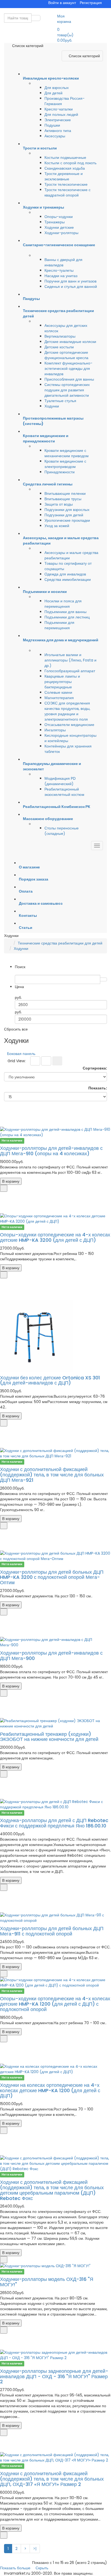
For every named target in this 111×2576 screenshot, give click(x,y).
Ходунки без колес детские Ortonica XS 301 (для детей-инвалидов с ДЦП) (50, 1380)
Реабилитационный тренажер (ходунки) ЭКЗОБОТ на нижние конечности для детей (49, 1737)
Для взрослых (57, 88)
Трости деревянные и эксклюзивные (64, 176)
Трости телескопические (66, 184)
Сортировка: (95, 1068)
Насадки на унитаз (61, 276)
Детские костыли (59, 347)
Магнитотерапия (59, 698)
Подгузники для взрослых (67, 510)
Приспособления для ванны (69, 379)
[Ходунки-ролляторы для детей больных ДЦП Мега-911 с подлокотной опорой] (55, 1918)
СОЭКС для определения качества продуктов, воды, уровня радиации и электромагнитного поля (67, 711)
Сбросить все (16, 1029)
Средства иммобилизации (68, 579)
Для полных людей (61, 115)
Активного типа (58, 131)
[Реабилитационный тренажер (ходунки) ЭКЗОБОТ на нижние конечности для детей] (55, 1723)
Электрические (58, 120)
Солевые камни (58, 692)
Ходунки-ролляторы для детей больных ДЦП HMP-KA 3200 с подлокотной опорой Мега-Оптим (52, 1577)
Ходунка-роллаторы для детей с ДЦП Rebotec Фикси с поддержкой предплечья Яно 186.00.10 (54, 1823)
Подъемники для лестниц (67, 617)
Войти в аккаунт (62, 3)
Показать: (98, 1088)
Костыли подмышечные (65, 158)
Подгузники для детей (64, 515)
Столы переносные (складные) (62, 831)
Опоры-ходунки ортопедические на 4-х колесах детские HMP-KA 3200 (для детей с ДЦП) (55, 1237)
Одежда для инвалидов (65, 574)
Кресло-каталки (59, 109)
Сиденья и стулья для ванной (71, 287)
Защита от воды (59, 504)
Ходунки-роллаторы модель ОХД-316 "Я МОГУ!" (47, 2282)
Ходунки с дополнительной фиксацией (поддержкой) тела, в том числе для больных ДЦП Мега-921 (52, 1475)
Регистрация (91, 3)
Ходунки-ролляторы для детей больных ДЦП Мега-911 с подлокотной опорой (52, 1931)
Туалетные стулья (60, 401)
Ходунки (52, 406)
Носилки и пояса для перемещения (63, 604)
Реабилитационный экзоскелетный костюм (64, 792)
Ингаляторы (55, 730)
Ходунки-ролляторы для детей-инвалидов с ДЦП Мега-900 (51, 1656)
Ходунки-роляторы (61, 233)
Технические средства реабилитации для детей (60, 943)
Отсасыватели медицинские (69, 725)
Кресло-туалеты (59, 270)
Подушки (52, 125)
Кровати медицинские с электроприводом (65, 464)
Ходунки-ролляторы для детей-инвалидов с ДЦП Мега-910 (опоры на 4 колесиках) (51, 1151)
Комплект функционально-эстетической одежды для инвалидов (68, 368)
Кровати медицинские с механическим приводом (67, 453)
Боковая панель (21, 1054)
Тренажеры (55, 222)
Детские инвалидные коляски (70, 342)
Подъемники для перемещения (59, 625)
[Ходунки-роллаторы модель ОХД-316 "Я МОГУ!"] (55, 2266)
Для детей (53, 93)
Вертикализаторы (60, 336)
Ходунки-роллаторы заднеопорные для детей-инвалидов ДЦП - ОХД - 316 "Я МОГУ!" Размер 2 (54, 2376)
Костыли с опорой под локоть (70, 163)
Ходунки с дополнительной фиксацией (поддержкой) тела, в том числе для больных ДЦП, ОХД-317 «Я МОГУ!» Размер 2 (52, 2479)
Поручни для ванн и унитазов (70, 281)
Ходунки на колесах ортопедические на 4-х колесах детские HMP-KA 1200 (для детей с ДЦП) (50, 2090)
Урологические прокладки (67, 520)
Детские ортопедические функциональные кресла (66, 355)
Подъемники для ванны (65, 612)
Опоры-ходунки (59, 217)
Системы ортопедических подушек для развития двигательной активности (67, 390)
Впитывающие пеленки (65, 493)
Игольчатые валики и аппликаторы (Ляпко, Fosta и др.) (70, 660)
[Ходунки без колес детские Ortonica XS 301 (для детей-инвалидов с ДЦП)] (55, 1336)
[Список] (46, 1061)
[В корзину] (4, 1188)
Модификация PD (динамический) (60, 781)
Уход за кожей (57, 526)
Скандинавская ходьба (65, 168)
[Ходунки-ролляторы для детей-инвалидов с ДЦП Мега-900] (55, 1642)
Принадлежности (60, 472)
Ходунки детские (59, 227)
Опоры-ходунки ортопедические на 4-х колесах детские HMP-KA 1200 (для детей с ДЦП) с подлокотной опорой (55, 2004)
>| (35, 2549)
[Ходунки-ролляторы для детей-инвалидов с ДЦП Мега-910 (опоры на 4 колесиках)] (55, 1132)
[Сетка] (35, 1061)
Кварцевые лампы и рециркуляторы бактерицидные (62, 682)
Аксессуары (55, 136)
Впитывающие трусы (63, 499)
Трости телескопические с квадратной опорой (67, 192)
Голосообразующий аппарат (70, 671)
